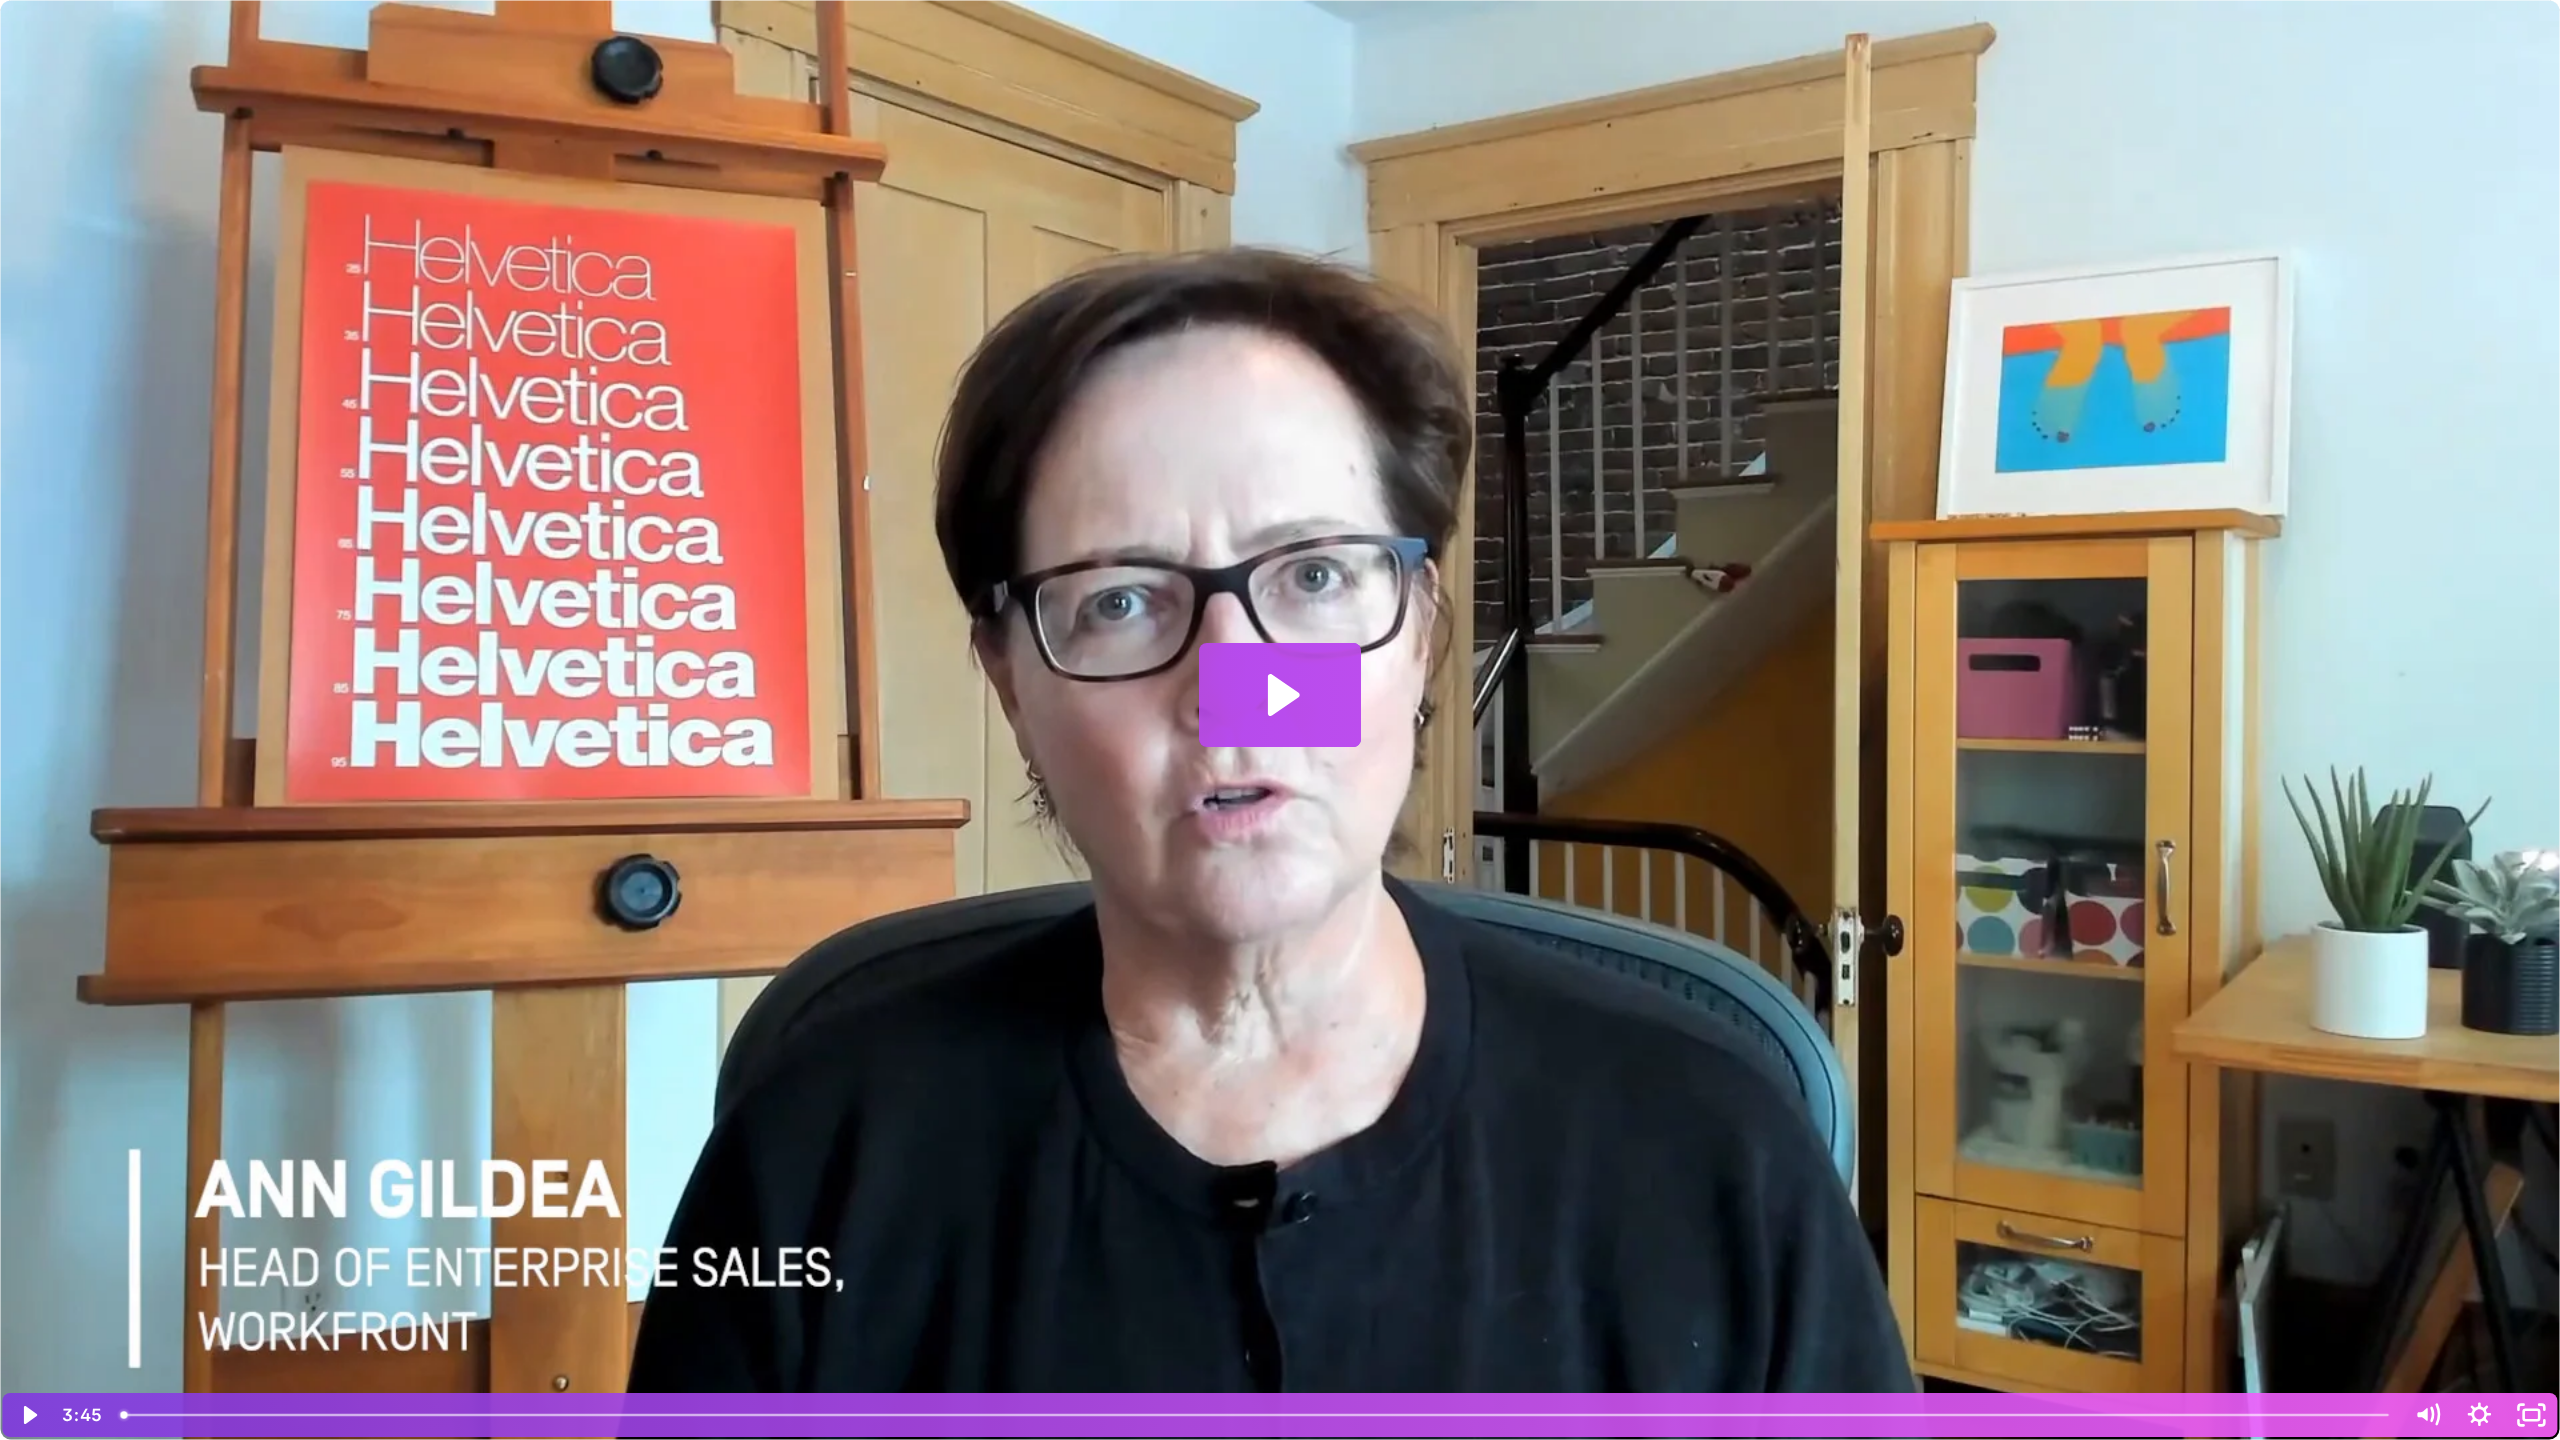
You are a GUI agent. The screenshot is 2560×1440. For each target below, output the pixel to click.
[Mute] (2427, 1415)
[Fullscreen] (2531, 1415)
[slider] (1256, 1415)
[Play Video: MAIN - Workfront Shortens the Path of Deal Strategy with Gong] (1280, 695)
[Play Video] (29, 1415)
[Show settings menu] (2479, 1415)
